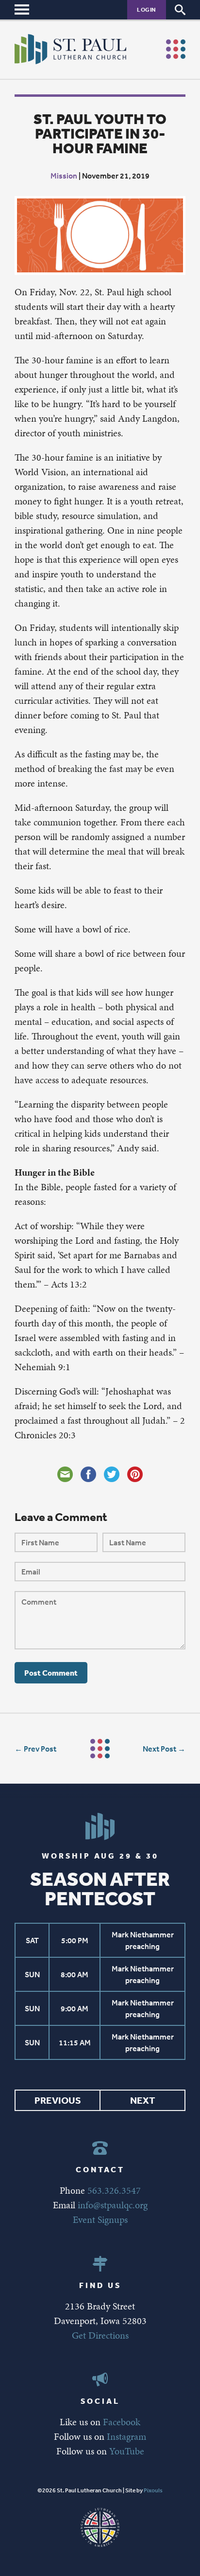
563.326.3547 (114, 2190)
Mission (64, 176)
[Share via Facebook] (88, 1474)
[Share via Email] (65, 1474)
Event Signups (100, 2219)
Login (147, 9)
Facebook (122, 2422)
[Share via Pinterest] (135, 1474)
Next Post (159, 1749)
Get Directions (100, 2335)
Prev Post (40, 1749)
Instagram (126, 2436)
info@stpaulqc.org (113, 2205)
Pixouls (153, 2490)
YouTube (127, 2451)
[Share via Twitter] (112, 1474)
